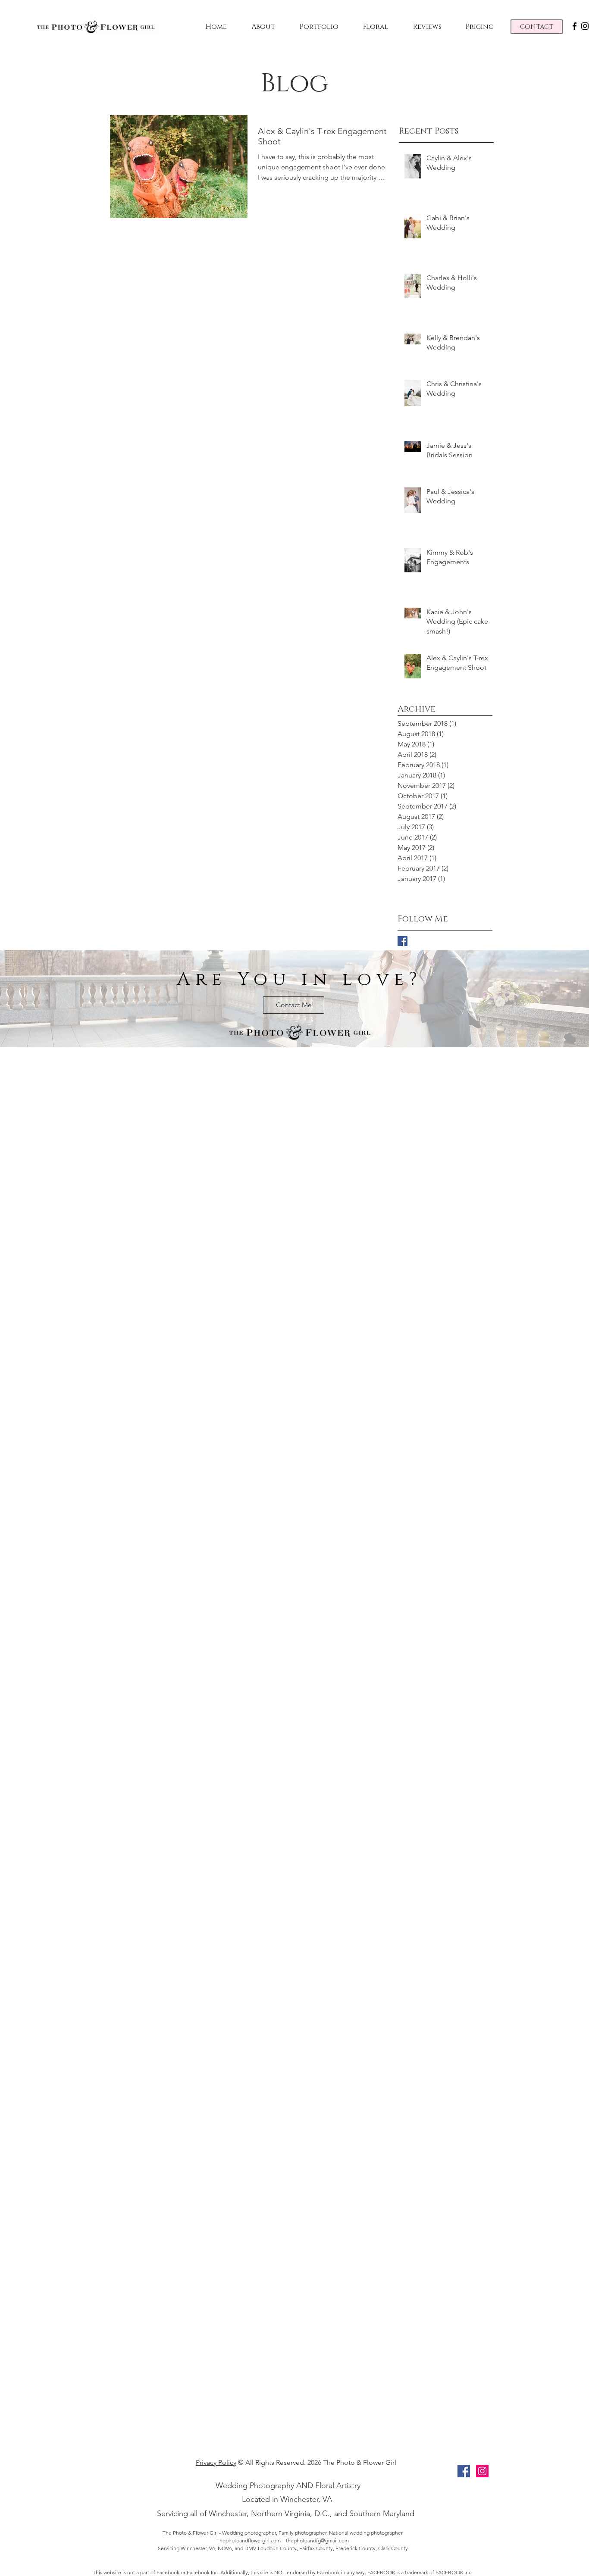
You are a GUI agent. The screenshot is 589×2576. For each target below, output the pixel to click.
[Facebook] (575, 26)
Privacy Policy (216, 2462)
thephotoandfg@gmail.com (317, 2540)
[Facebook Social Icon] (464, 2471)
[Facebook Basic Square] (403, 941)
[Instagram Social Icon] (482, 2471)
